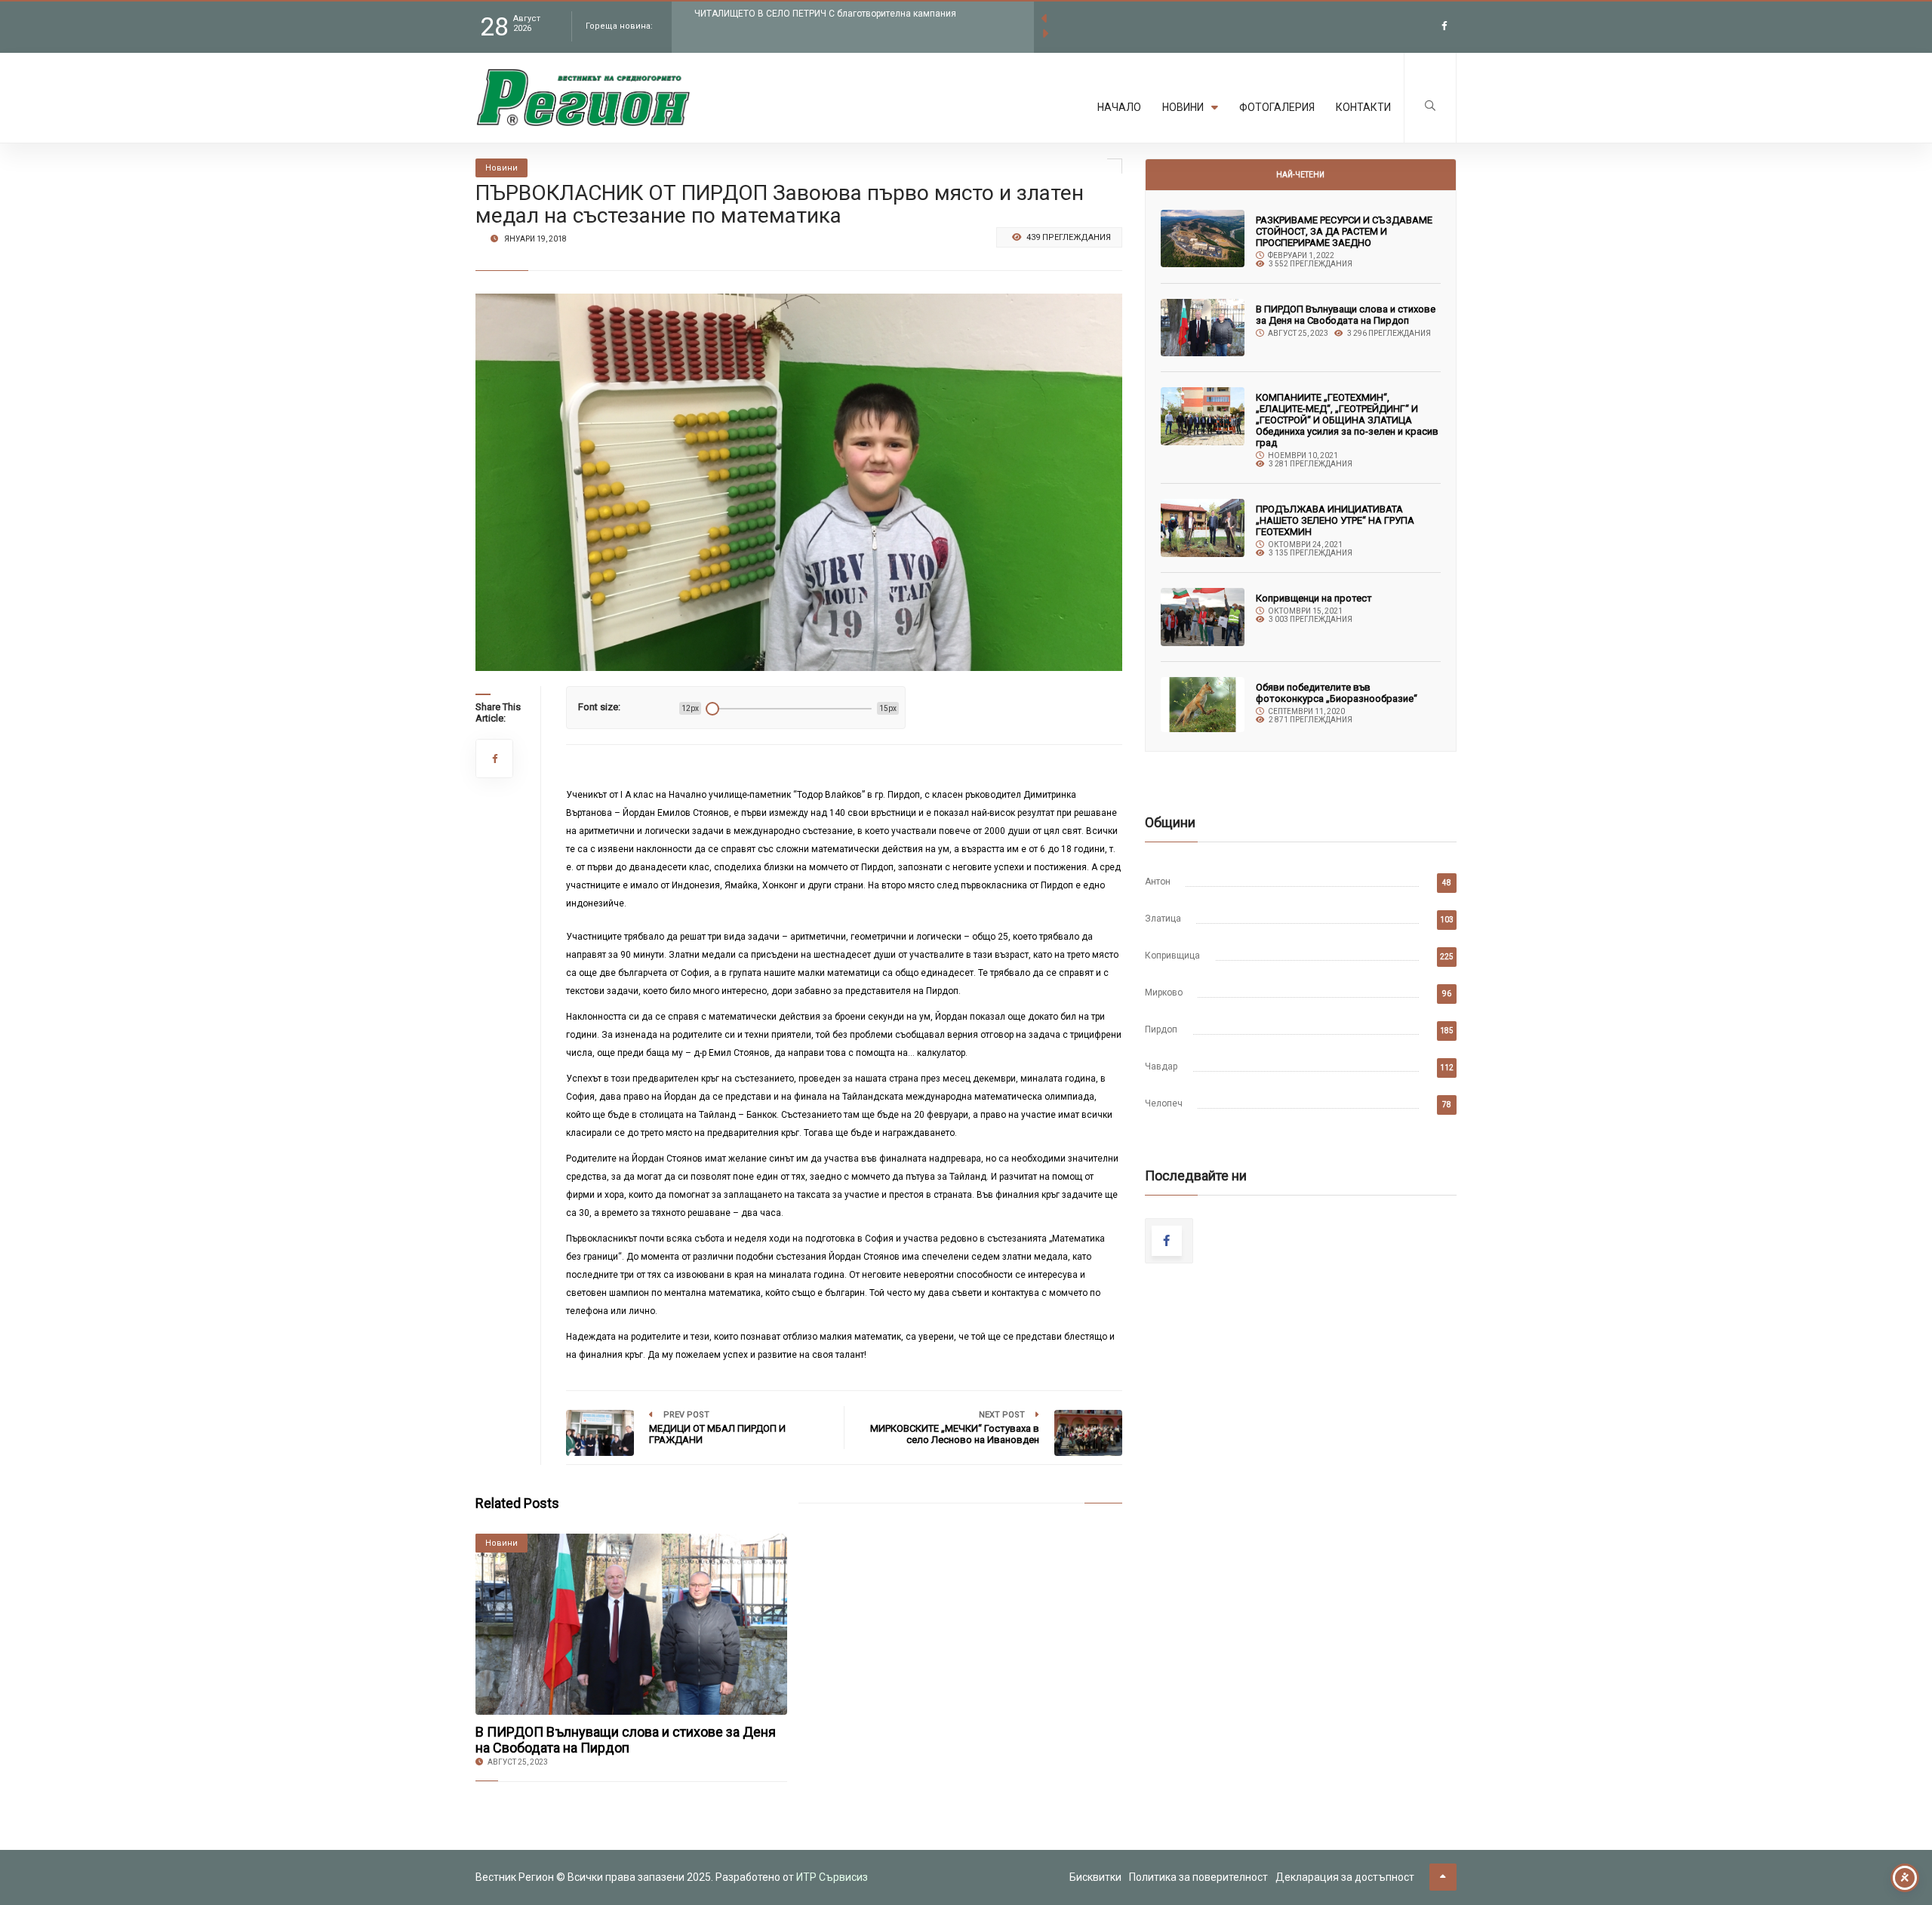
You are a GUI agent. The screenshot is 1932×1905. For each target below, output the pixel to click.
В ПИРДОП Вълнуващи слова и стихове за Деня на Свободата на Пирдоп (626, 1740)
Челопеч (1164, 1103)
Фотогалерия (1277, 107)
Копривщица (1172, 956)
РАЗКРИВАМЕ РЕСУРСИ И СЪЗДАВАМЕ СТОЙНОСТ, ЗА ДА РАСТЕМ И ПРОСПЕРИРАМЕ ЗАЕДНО (1344, 231)
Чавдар (1161, 1066)
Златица (1163, 919)
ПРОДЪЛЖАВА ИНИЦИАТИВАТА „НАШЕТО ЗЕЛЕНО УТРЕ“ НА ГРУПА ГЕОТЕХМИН (1335, 520)
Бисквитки (1095, 1877)
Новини (1183, 107)
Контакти (1363, 107)
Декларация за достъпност (1345, 1877)
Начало (1119, 107)
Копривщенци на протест (1314, 598)
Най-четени (1300, 175)
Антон (1158, 882)
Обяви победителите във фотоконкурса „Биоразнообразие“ (1337, 693)
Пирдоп (1161, 1029)
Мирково (1164, 993)
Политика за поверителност (1198, 1877)
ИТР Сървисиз (832, 1877)
